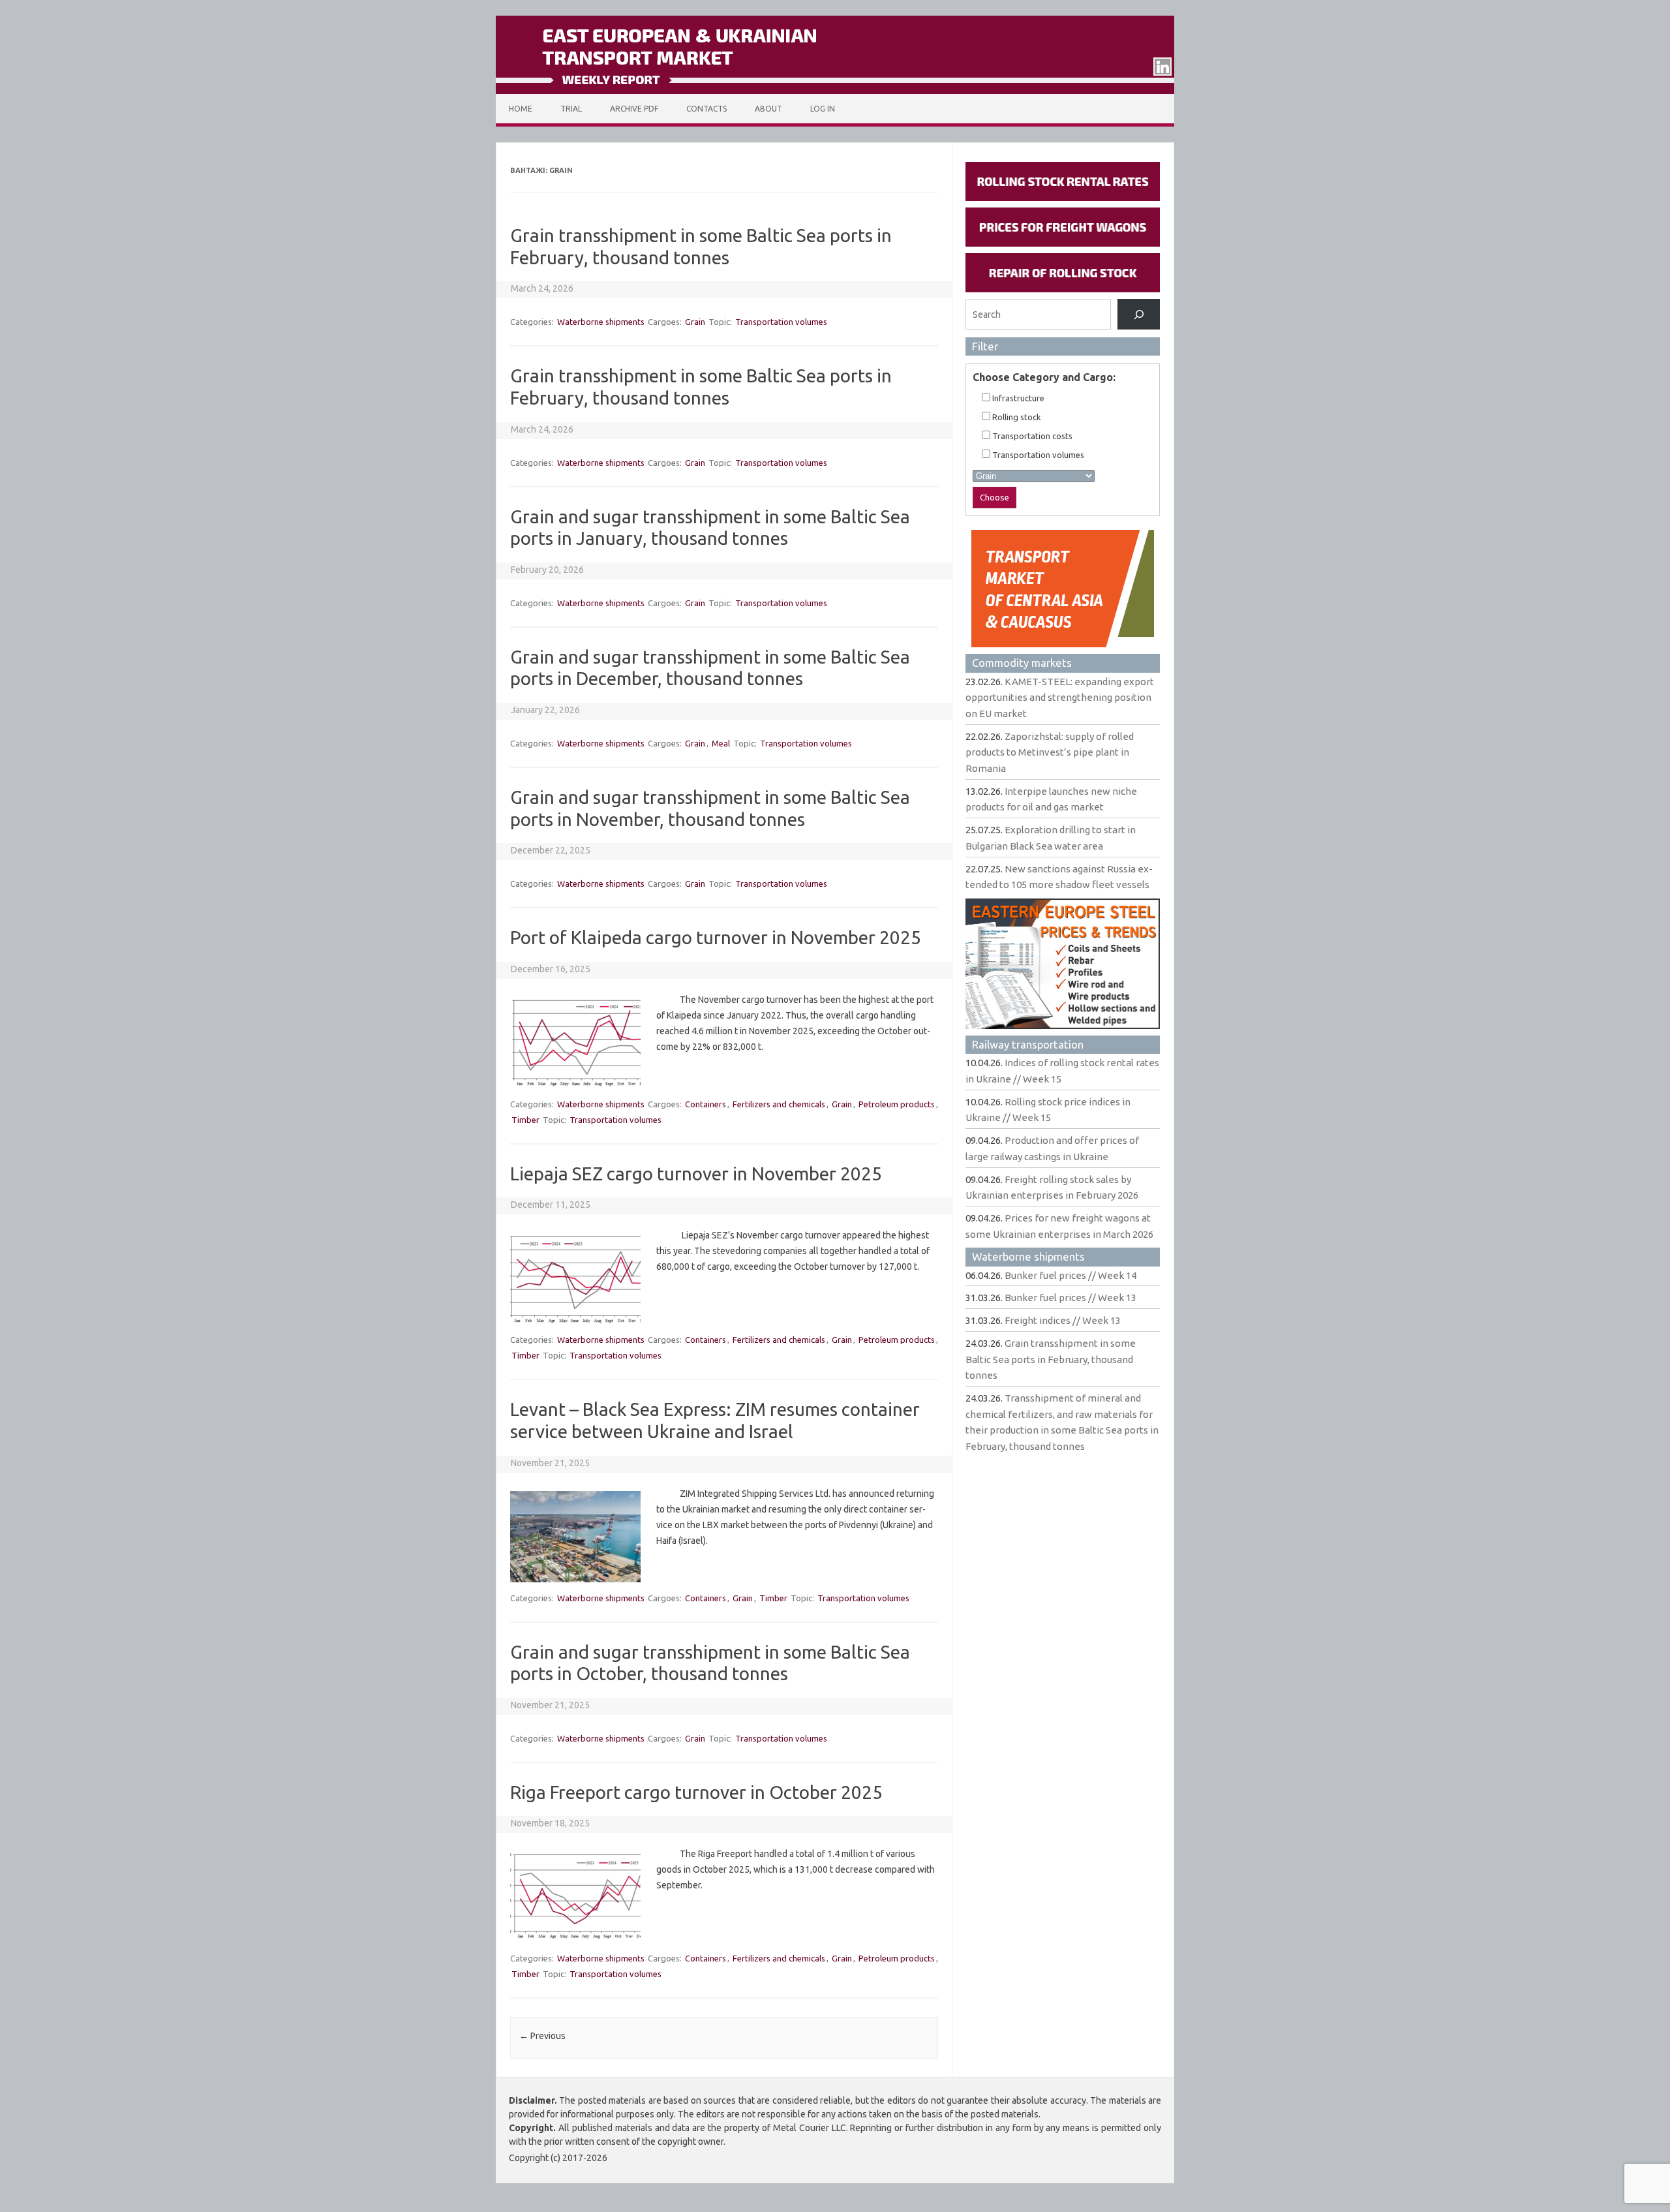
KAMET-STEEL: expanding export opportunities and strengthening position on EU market (1060, 698)
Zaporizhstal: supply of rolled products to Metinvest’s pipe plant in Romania (1050, 752)
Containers (706, 1104)
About (768, 109)
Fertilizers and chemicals (779, 1104)
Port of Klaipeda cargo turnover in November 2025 (716, 937)
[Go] (1139, 314)
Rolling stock (1016, 417)
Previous (542, 2036)
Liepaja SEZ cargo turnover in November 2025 (696, 1174)
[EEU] (835, 91)
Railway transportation (1028, 1044)
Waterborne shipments (601, 322)
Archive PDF (634, 109)
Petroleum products (897, 1104)
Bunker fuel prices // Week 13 (1070, 1298)
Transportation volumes (781, 322)
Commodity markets (1022, 663)
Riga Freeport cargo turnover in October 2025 (696, 1792)
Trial (571, 109)
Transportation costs (1031, 436)
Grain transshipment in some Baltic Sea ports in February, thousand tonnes (1051, 1359)
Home (521, 109)
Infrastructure (1017, 398)
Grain (695, 322)
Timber (525, 1120)
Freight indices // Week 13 (1063, 1320)
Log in (823, 109)
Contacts (706, 109)
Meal (721, 743)
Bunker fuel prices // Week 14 (1070, 1275)
